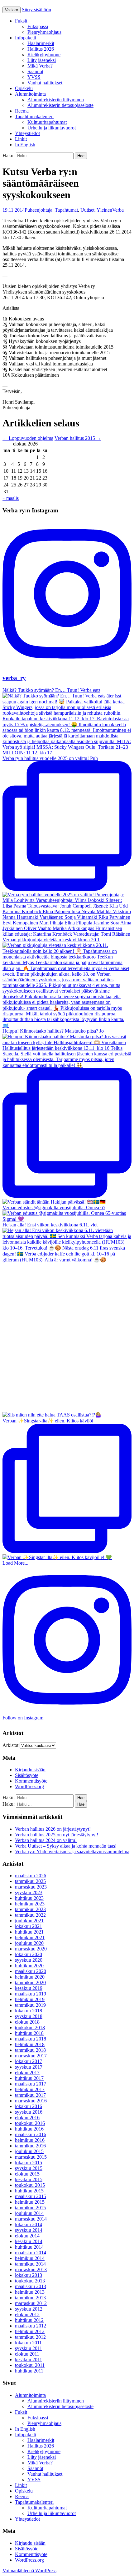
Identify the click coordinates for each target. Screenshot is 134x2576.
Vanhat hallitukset (45, 83)
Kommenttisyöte (31, 1781)
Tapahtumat (66, 210)
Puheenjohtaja (38, 210)
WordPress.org (29, 1786)
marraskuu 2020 (31, 1949)
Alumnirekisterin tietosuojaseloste (60, 105)
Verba (118, 210)
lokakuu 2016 (29, 2106)
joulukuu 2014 (29, 2213)
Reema (22, 111)
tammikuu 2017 (30, 2095)
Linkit (21, 139)
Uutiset (87, 210)
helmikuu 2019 (30, 1999)
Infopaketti (26, 38)
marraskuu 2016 (31, 2101)
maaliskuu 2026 (31, 1876)
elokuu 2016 (27, 2118)
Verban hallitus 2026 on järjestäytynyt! (53, 1829)
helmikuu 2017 (30, 2089)
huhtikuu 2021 (29, 1932)
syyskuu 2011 (29, 2348)
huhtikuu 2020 (29, 1966)
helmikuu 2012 (30, 2331)
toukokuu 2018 (30, 2028)
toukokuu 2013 (30, 2281)
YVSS (34, 77)
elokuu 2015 (27, 2174)
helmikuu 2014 (30, 2258)
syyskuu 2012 (29, 2309)
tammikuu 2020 (30, 1982)
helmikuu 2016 (30, 2140)
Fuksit (21, 21)
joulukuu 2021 (29, 1921)
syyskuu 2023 (29, 1892)
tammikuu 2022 (30, 1915)
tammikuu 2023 (30, 1909)
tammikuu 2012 (30, 2337)
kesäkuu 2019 (29, 1988)
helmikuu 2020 (30, 1977)
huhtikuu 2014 (29, 2247)
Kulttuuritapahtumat (47, 122)
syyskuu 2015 (29, 2168)
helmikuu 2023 (30, 1904)
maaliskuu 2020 (31, 1971)
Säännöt (35, 71)
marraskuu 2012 (31, 2303)
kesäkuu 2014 (29, 2241)
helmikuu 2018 (30, 2044)
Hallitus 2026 (41, 49)
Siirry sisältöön (36, 10)
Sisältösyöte (27, 1775)
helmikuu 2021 (30, 1937)
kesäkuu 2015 (29, 2179)
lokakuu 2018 (29, 2011)
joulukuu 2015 (29, 2151)
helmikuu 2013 (30, 2292)
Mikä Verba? (40, 66)
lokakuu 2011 (28, 2343)
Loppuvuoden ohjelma (28, 438)
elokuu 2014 (27, 2236)
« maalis (11, 498)
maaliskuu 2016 (31, 2134)
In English (25, 145)
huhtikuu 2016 (29, 2129)
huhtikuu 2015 (29, 2191)
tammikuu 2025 (30, 1881)
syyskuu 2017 (29, 2067)
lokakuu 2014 (29, 2224)
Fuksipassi (38, 26)
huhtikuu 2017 (29, 2078)
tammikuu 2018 (30, 2050)
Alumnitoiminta (30, 94)
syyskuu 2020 (29, 1960)
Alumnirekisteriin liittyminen (56, 100)
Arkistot (10, 1745)
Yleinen (104, 210)
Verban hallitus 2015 (78, 438)
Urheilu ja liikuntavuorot (52, 128)
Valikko (12, 10)
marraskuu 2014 (31, 2219)
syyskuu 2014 (29, 2230)
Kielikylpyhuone (44, 55)
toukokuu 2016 (30, 2123)
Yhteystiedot (27, 133)
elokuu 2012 (27, 2314)
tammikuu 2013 (30, 2298)
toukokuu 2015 (30, 2185)
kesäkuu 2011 (29, 2360)
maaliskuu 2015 (31, 2196)
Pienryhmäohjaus (44, 32)
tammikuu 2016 (30, 2146)
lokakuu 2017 (29, 2061)
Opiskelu (24, 88)
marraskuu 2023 (31, 1887)
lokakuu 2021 (29, 1926)
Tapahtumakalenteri (34, 116)
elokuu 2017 (27, 2073)
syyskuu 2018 (29, 2016)
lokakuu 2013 (29, 2275)
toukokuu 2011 (30, 2365)
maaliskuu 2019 (31, 1994)
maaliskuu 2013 (31, 2286)
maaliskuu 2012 (31, 2326)
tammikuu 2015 (30, 2208)
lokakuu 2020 (29, 1954)
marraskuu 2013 (31, 2269)
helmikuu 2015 (30, 2202)
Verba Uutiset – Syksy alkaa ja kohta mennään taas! (66, 1846)
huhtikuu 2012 (29, 2320)
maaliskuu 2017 (31, 2084)
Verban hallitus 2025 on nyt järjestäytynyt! (57, 1835)
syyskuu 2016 (29, 2112)
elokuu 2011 (27, 2354)
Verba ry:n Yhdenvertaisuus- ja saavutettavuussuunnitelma (72, 1851)
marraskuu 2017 (31, 2056)
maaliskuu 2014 (31, 2253)
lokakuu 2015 (29, 2163)
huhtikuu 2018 (29, 2033)
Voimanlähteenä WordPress (29, 2571)
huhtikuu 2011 (29, 2371)
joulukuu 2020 (29, 1943)
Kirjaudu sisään (30, 1770)
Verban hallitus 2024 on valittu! (46, 1840)
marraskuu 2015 (31, 2157)
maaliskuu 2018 (31, 2039)
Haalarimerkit (41, 43)
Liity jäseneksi (42, 60)
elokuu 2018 (27, 2022)
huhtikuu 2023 (29, 1898)
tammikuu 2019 (30, 2005)
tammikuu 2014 (30, 2264)
